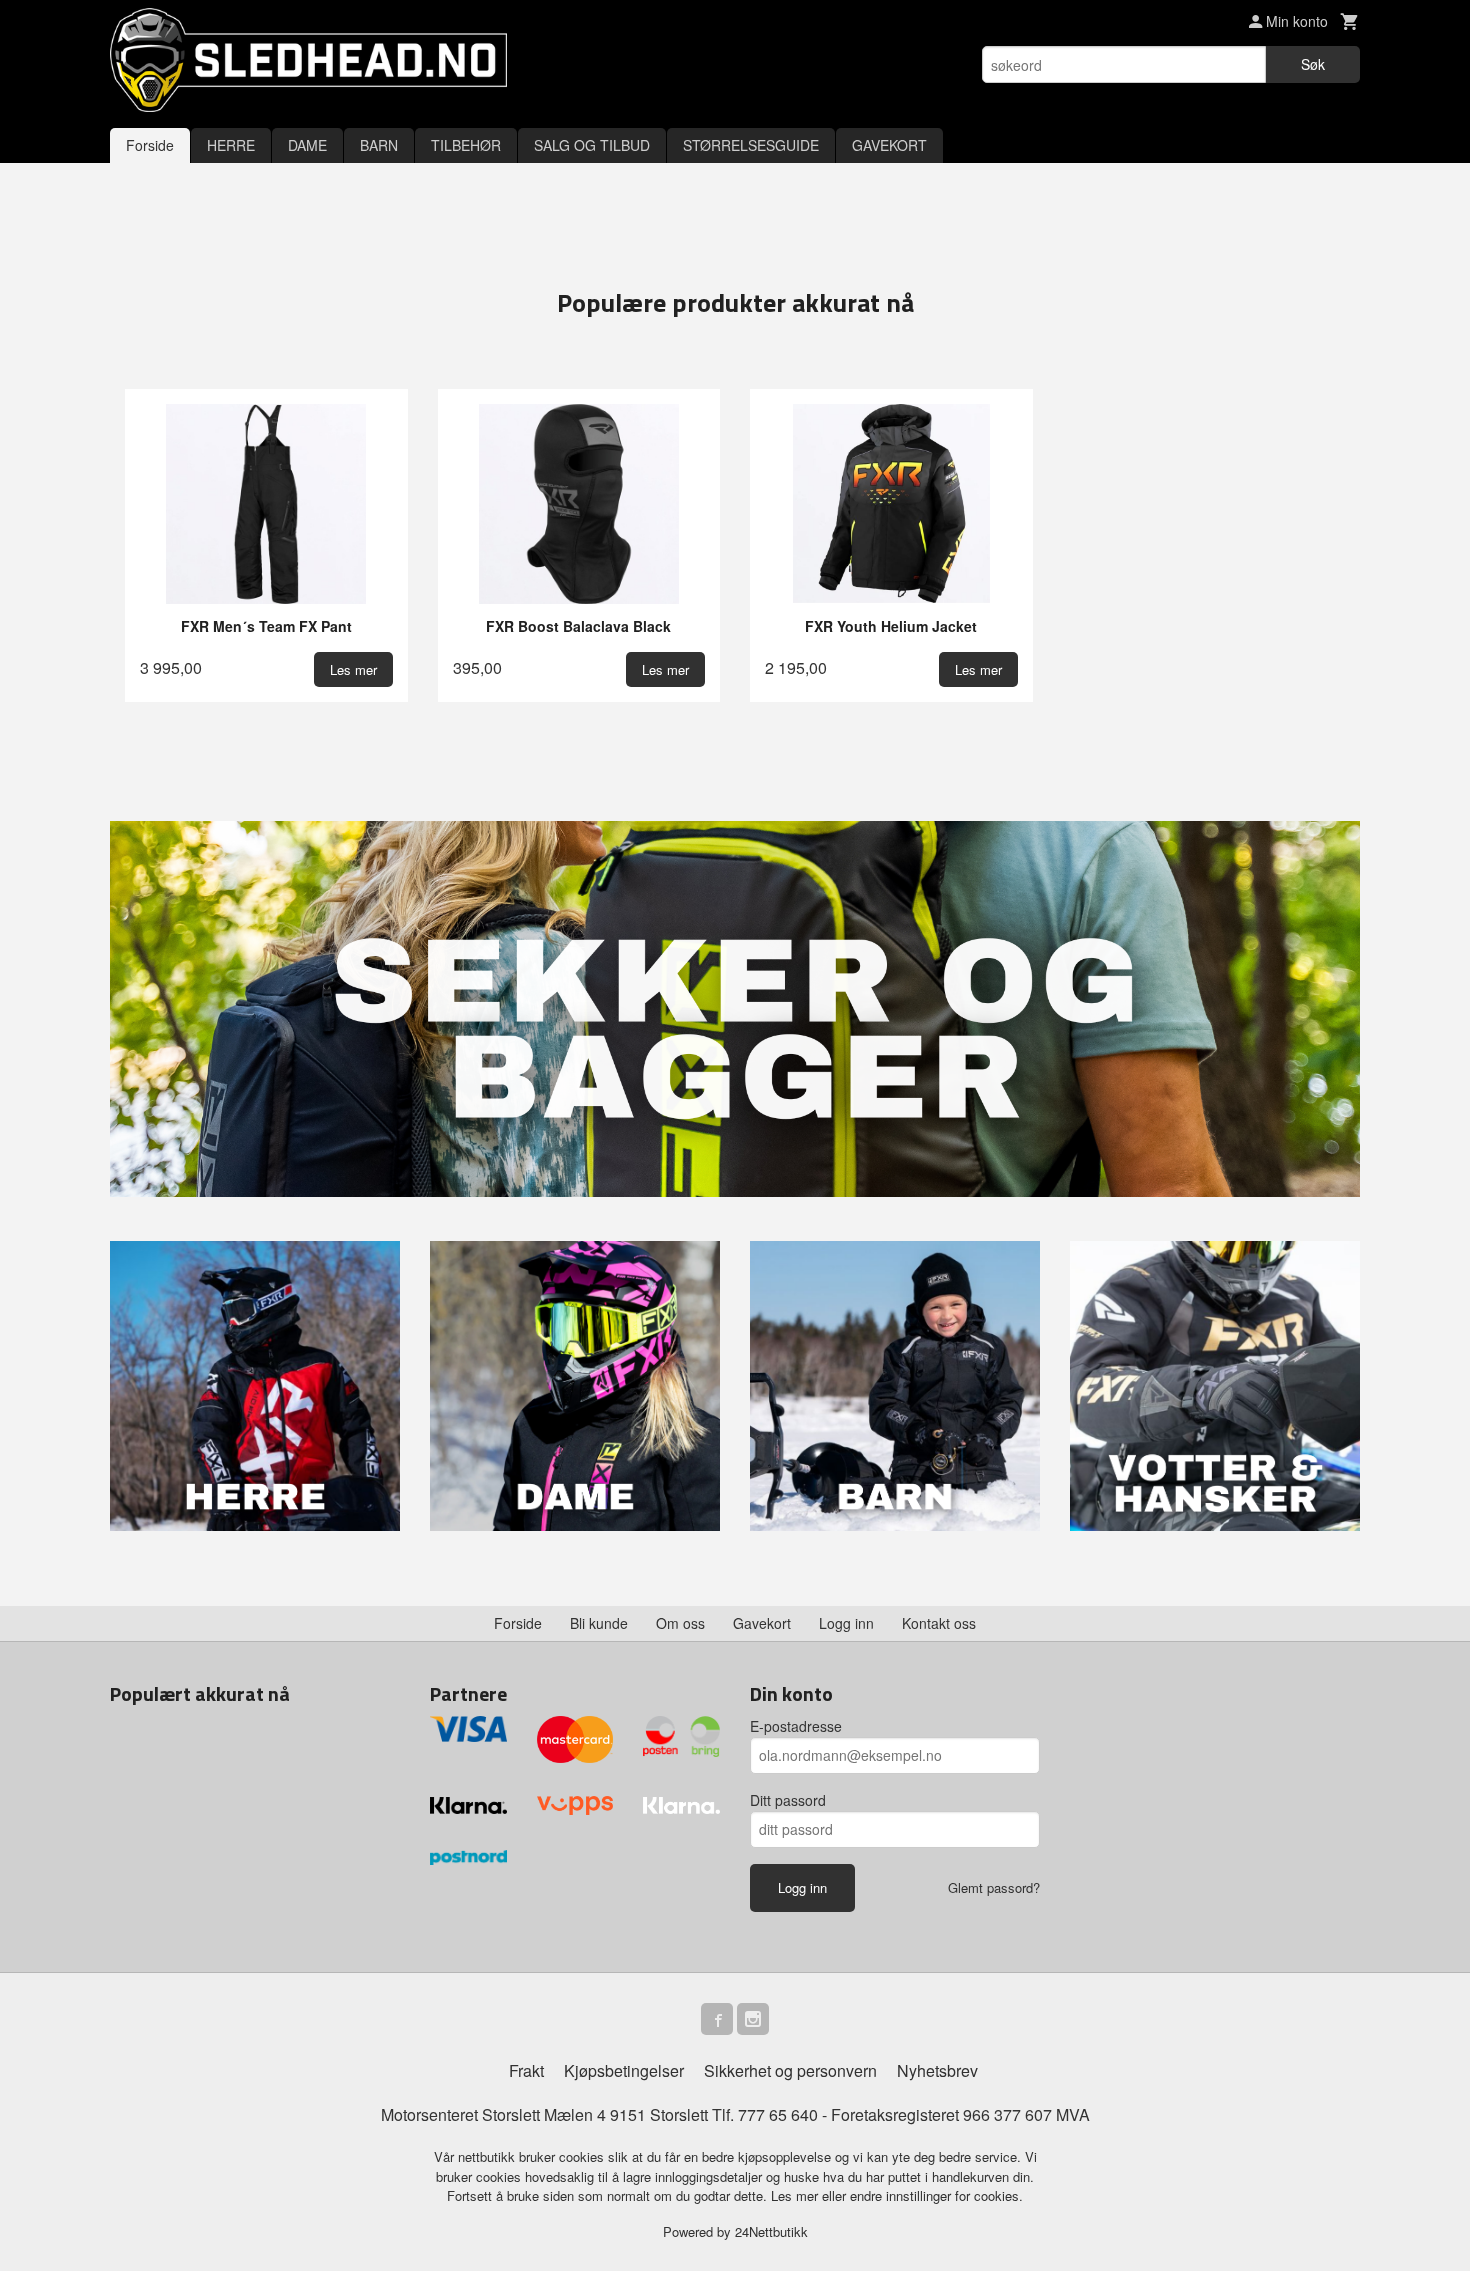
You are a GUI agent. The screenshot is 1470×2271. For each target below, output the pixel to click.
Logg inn (846, 1623)
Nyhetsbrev (937, 2070)
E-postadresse (796, 1726)
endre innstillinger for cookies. (936, 2195)
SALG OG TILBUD (592, 145)
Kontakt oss (939, 1623)
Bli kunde (599, 1623)
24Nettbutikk (771, 2231)
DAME (307, 145)
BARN (379, 145)
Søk (1313, 64)
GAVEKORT (889, 145)
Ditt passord (788, 1800)
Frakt (526, 2070)
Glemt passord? (994, 1887)
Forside (150, 145)
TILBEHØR (466, 145)
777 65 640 (778, 2114)
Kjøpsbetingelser (624, 2070)
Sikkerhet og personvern (790, 2070)
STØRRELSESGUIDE (751, 145)
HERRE (231, 145)
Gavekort (762, 1623)
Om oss (680, 1623)
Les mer (796, 2195)
